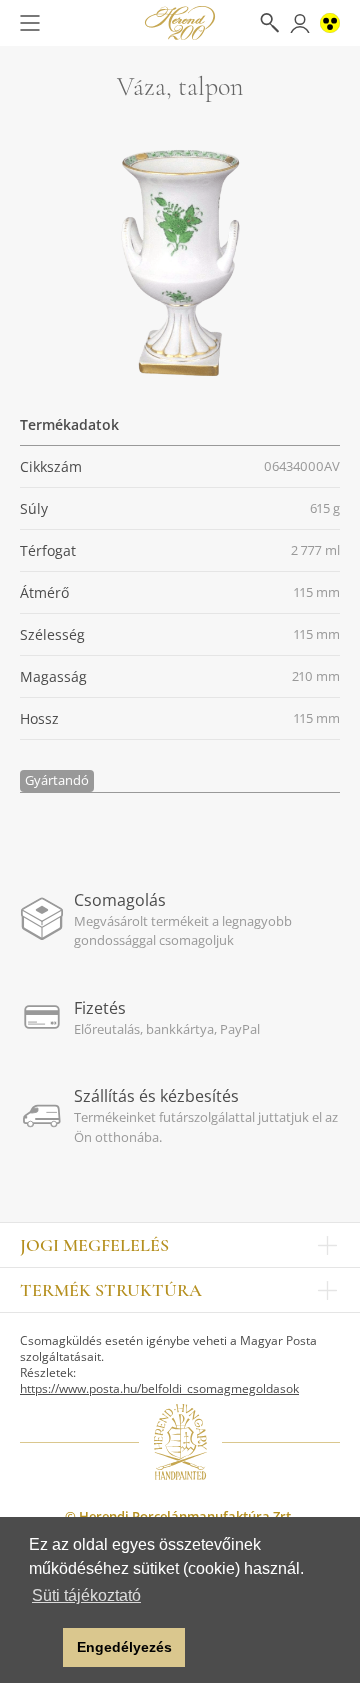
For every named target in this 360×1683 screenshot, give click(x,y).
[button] (42, 1648)
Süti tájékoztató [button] (86, 1595)
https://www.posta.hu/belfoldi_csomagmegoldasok (159, 1388)
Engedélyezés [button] (124, 1647)
